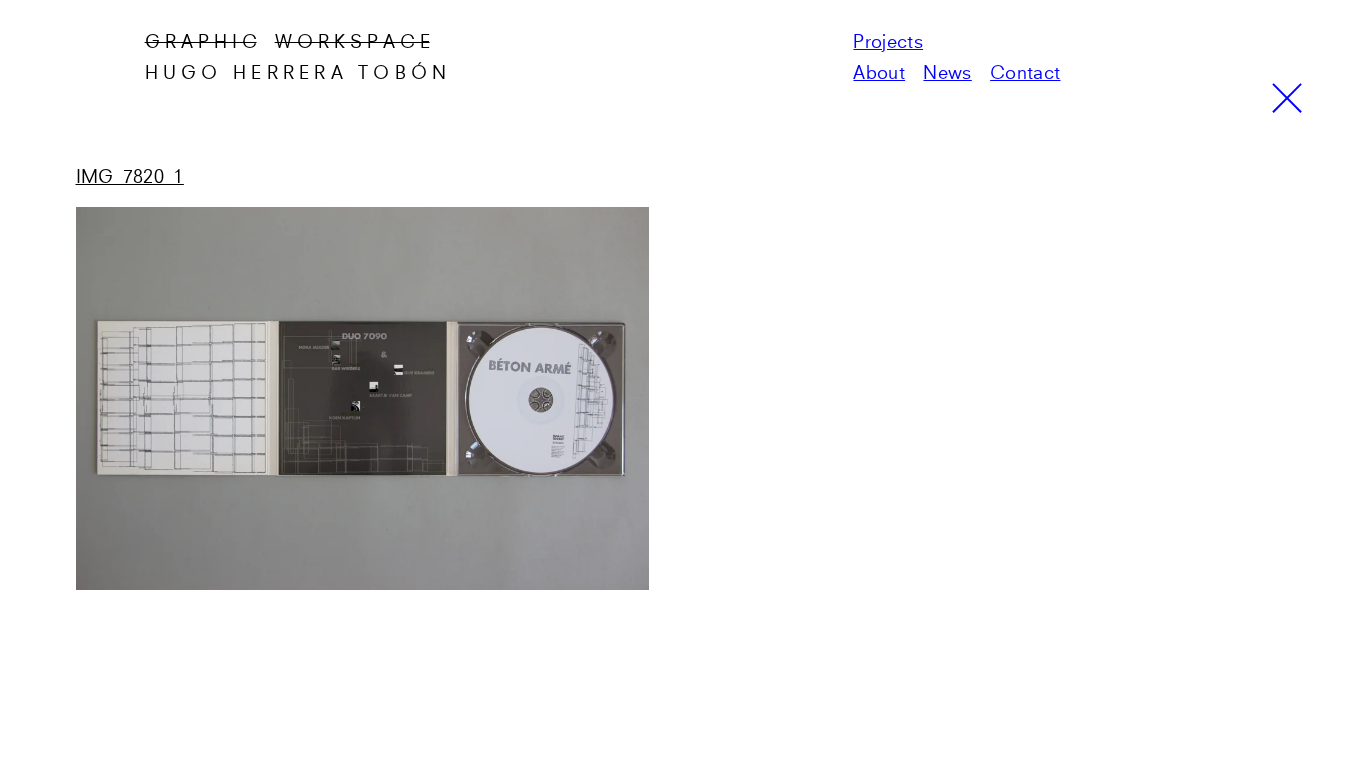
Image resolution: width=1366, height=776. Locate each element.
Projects (888, 43)
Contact (1025, 74)
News (947, 74)
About (879, 74)
